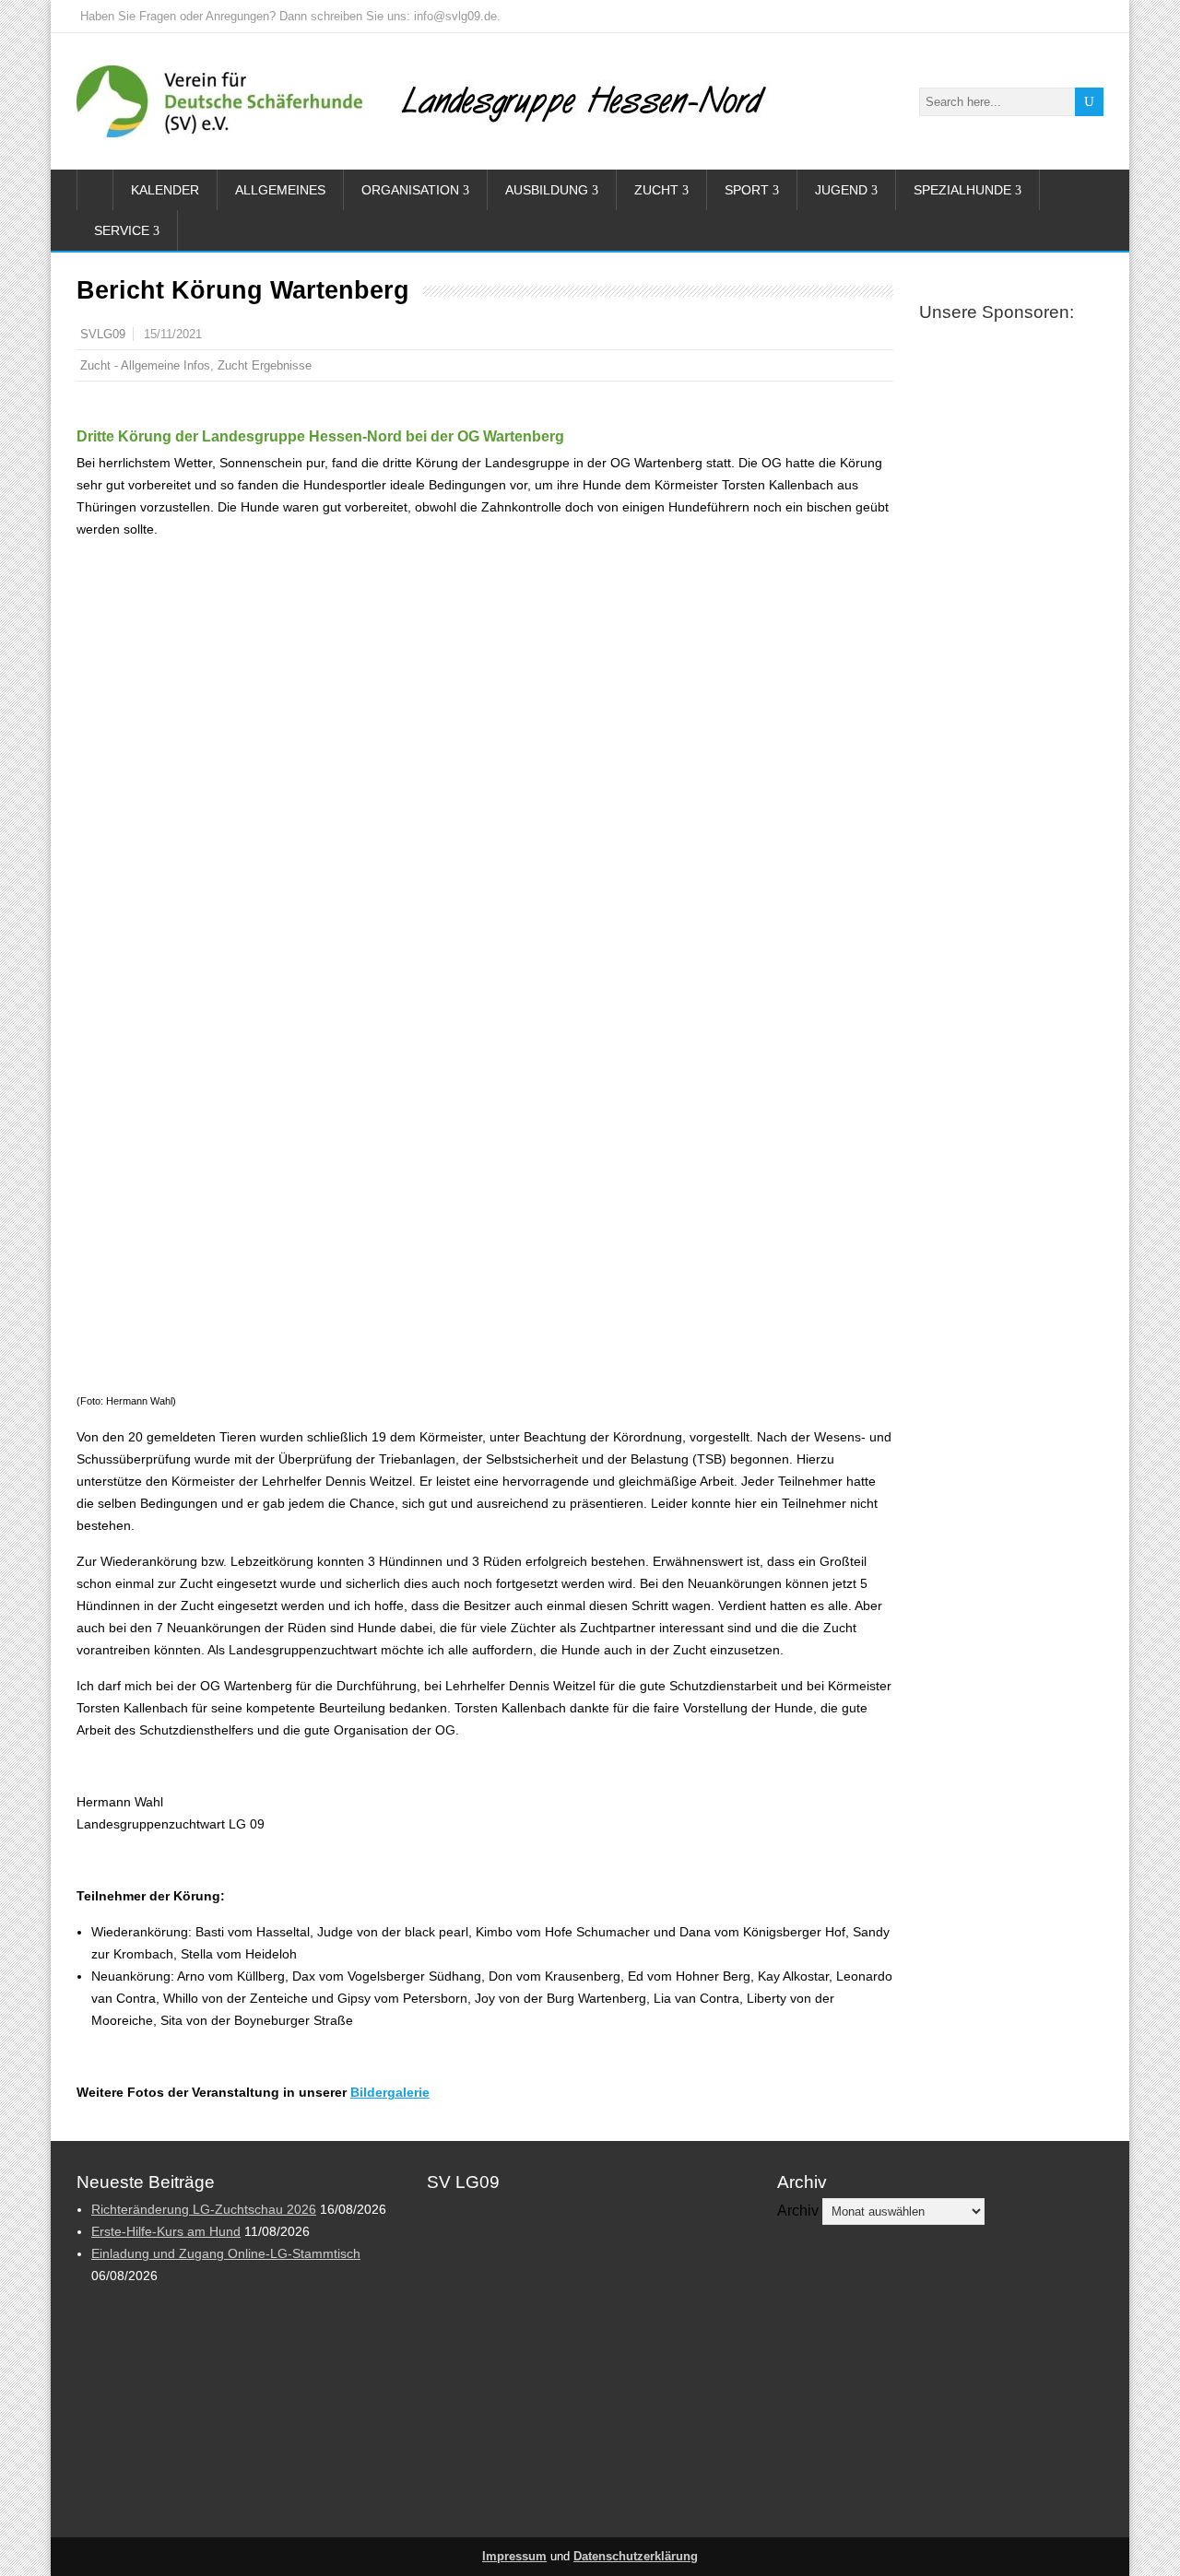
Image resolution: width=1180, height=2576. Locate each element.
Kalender (165, 190)
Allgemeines (280, 190)
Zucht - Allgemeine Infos (145, 365)
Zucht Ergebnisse (265, 365)
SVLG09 (103, 335)
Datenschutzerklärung (636, 2557)
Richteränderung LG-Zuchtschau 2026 (204, 2209)
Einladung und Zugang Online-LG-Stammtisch (226, 2253)
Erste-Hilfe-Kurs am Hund (166, 2231)
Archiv (798, 2211)
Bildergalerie (390, 2092)
